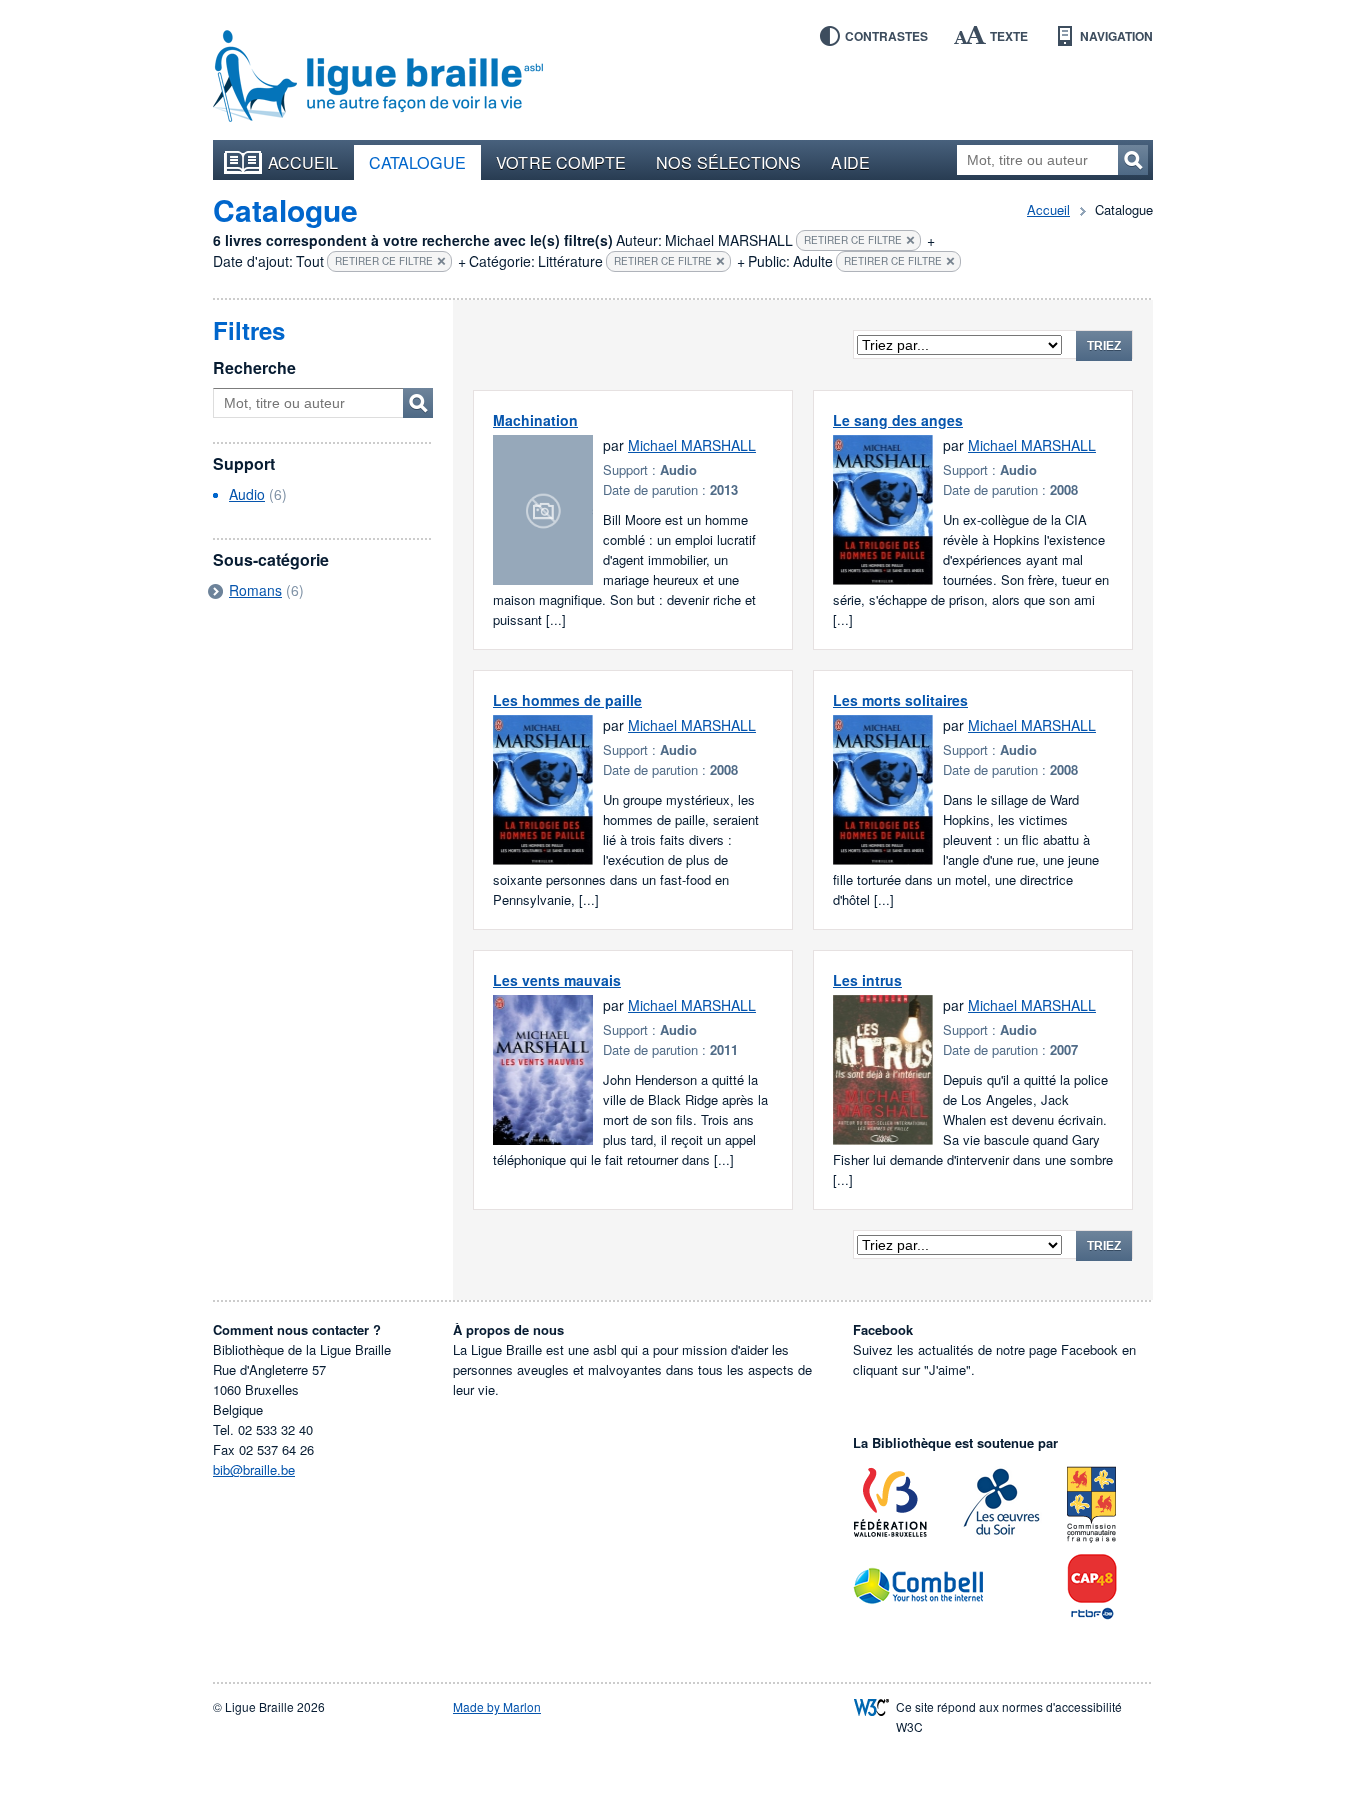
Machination (535, 420)
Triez (1104, 346)
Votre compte (561, 162)
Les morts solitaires (900, 700)
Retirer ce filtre (853, 240)
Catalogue (418, 162)
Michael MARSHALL (692, 445)
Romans (255, 590)
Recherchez (1133, 160)
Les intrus (867, 980)
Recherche (254, 367)
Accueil (303, 162)
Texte (1009, 36)
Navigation (1116, 36)
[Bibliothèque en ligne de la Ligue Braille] (378, 77)
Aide (850, 162)
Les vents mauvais (557, 980)
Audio (247, 494)
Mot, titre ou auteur (418, 403)
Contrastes (886, 36)
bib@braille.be (254, 1469)
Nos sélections (728, 162)
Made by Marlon (497, 1706)
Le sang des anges (898, 420)
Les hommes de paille (567, 700)
